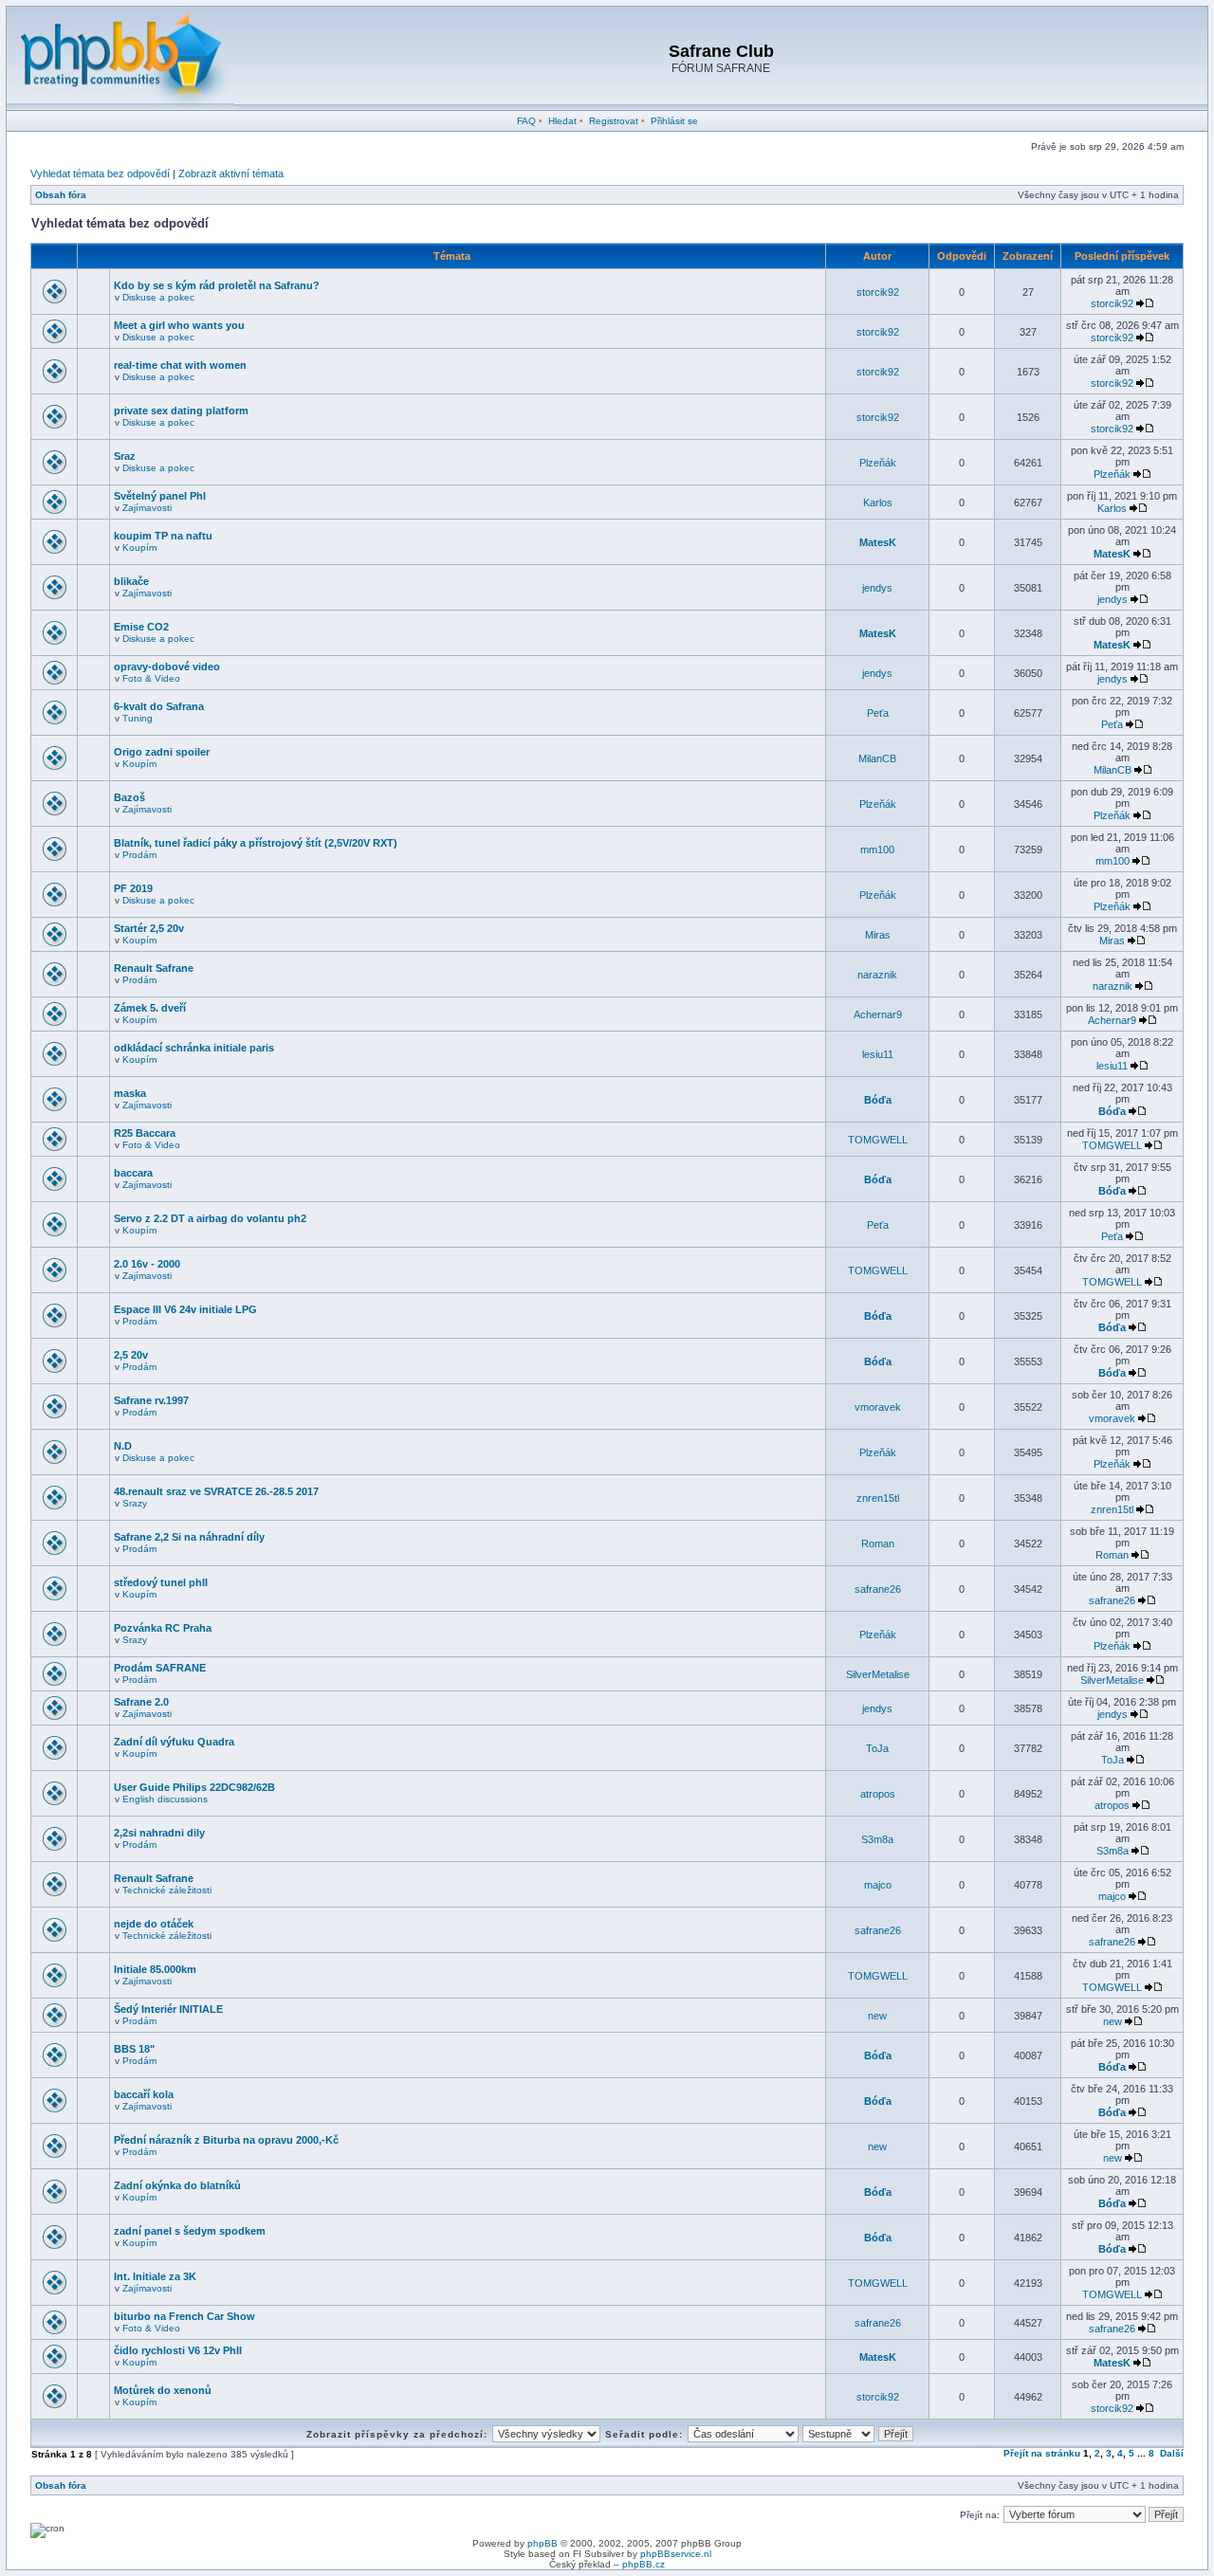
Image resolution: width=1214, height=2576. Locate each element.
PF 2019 (133, 888)
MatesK (878, 542)
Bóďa (878, 1100)
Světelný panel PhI (160, 496)
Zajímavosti (147, 508)
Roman (878, 1544)
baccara (133, 1173)
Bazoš (129, 797)
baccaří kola (144, 2094)
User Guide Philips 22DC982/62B (194, 1787)
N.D (123, 1446)
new (877, 2016)
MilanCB (877, 758)
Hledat (562, 121)
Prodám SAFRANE (160, 1668)
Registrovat (614, 121)
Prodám (139, 855)
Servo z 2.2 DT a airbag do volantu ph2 (210, 1218)
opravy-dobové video (167, 667)
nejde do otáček (154, 1924)
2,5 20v (131, 1355)
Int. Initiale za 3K (155, 2276)
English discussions (165, 1799)
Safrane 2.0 (141, 1702)
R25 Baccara (145, 1133)
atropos (878, 1794)
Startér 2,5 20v (149, 928)
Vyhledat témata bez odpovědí (100, 174)
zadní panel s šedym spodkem (190, 2231)
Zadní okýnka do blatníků (177, 2185)
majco (878, 1885)
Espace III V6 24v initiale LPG (185, 1309)
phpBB (543, 2543)
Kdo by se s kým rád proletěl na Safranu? (217, 285)
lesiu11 (878, 1054)
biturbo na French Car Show (184, 2316)
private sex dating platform (181, 411)
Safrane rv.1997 (151, 1400)
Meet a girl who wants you (179, 325)
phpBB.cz (644, 2564)
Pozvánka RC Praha (163, 1628)
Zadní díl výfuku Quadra (174, 1742)
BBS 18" (134, 2049)
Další (1172, 2453)
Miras (878, 935)
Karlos (878, 502)
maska (130, 1093)
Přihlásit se (674, 121)
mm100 (877, 850)
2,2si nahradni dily (159, 1833)
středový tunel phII (161, 1582)
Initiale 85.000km (155, 1969)
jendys (877, 588)
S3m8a (877, 1839)
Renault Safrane (154, 968)
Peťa (878, 713)
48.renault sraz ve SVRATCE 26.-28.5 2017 (216, 1491)
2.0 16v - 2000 (147, 1264)
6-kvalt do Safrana (159, 706)
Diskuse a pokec (158, 297)
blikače (131, 581)
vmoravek (878, 1407)
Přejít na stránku (1042, 2453)
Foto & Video (151, 678)
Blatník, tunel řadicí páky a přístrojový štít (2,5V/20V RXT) (256, 843)
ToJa (877, 1748)
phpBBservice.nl (676, 2554)
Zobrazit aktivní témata (231, 174)
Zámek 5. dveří (150, 1008)
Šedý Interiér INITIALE (168, 2009)
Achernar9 (878, 1014)
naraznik (877, 975)
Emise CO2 (141, 627)
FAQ (526, 121)
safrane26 (878, 1589)
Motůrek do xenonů (163, 2390)
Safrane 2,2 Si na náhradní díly (189, 1537)
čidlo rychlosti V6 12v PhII (178, 2350)
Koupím (139, 548)
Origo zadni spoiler (162, 752)
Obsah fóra (61, 195)
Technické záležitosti (167, 1890)
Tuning (138, 718)
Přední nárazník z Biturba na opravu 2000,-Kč (226, 2140)
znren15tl (878, 1498)
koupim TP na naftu (163, 536)
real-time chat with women (180, 365)
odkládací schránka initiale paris (194, 1048)
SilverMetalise (878, 1674)
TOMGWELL (878, 1140)
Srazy (135, 1503)
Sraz (125, 456)
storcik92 (878, 292)
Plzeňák (878, 463)
